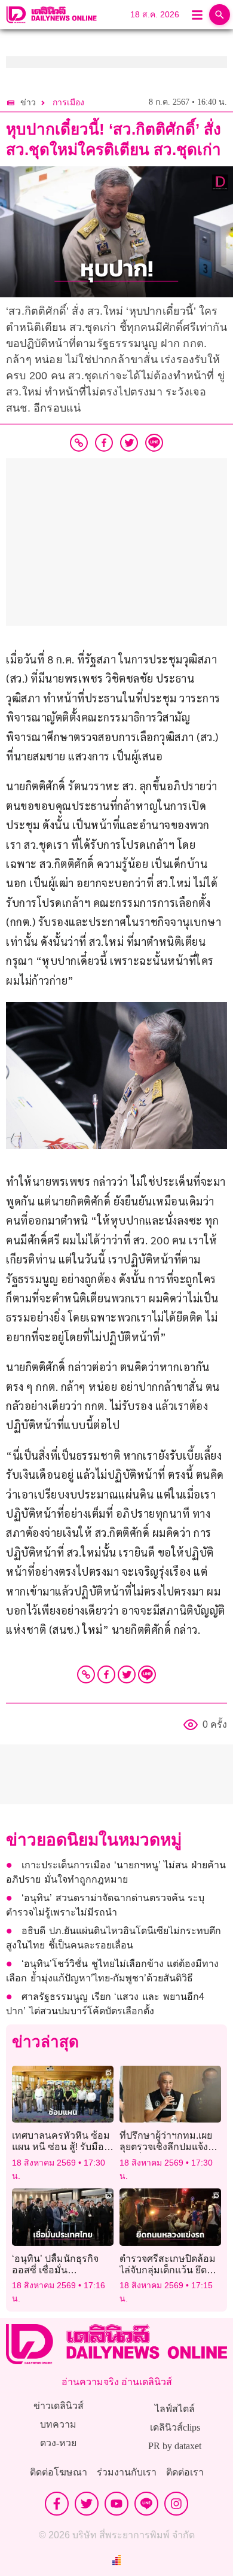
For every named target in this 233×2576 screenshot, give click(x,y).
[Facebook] (106, 1674)
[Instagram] (176, 2504)
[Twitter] (127, 1674)
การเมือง (68, 103)
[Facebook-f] (57, 2504)
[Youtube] (116, 2504)
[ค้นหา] (220, 15)
